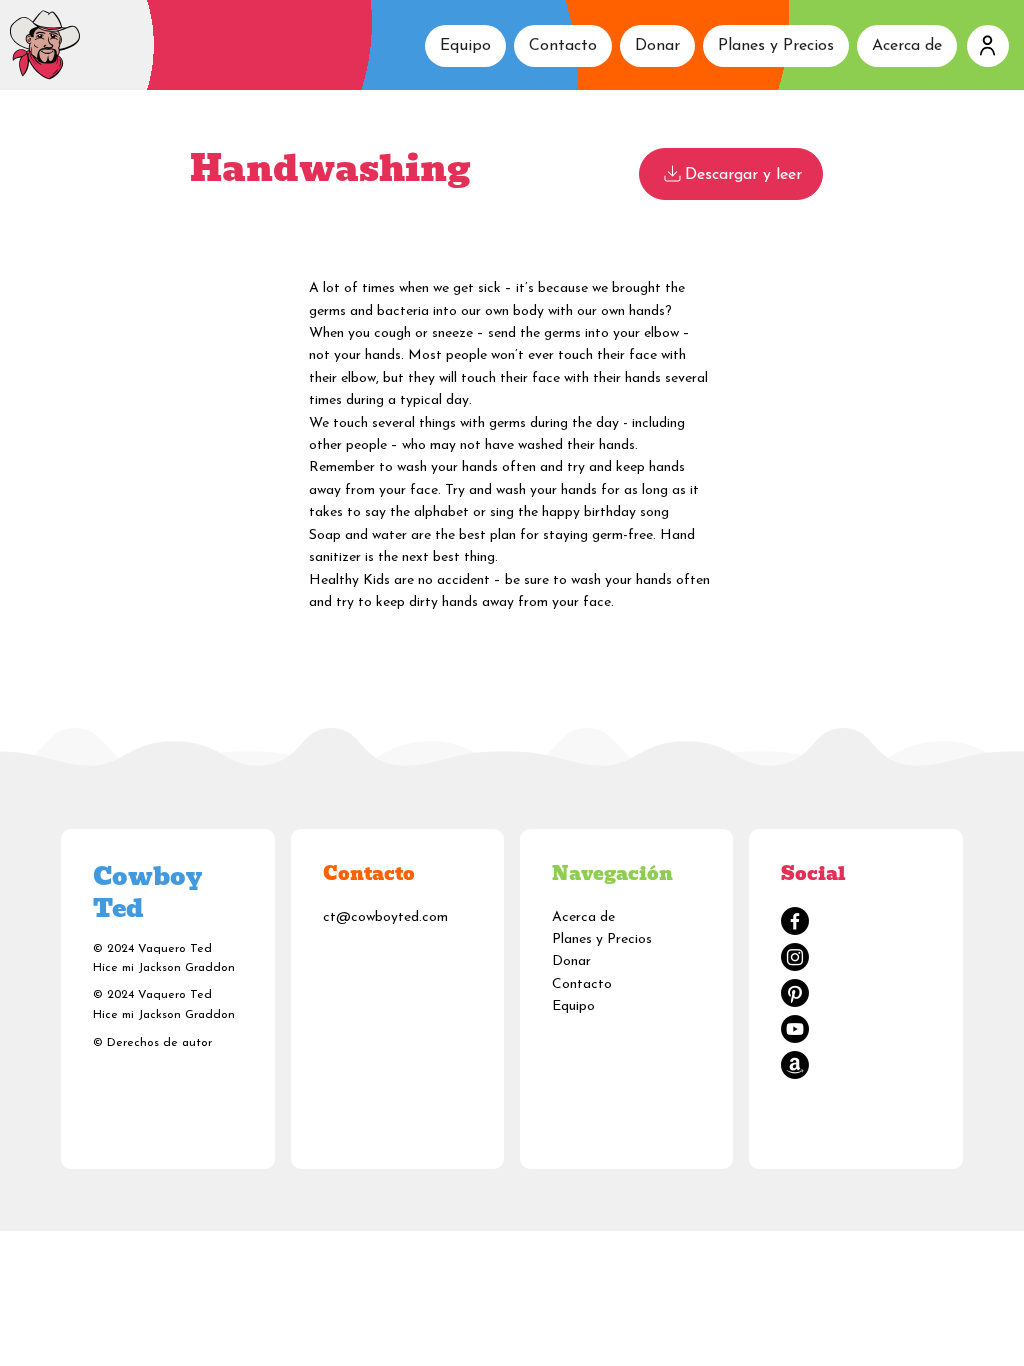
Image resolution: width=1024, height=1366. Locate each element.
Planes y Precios (602, 939)
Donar (571, 961)
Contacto (582, 984)
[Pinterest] (795, 993)
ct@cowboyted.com (385, 917)
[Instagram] (795, 957)
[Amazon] (795, 1065)
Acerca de (583, 917)
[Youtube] (795, 1029)
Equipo (573, 1006)
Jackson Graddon (186, 968)
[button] (988, 46)
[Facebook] (795, 921)
